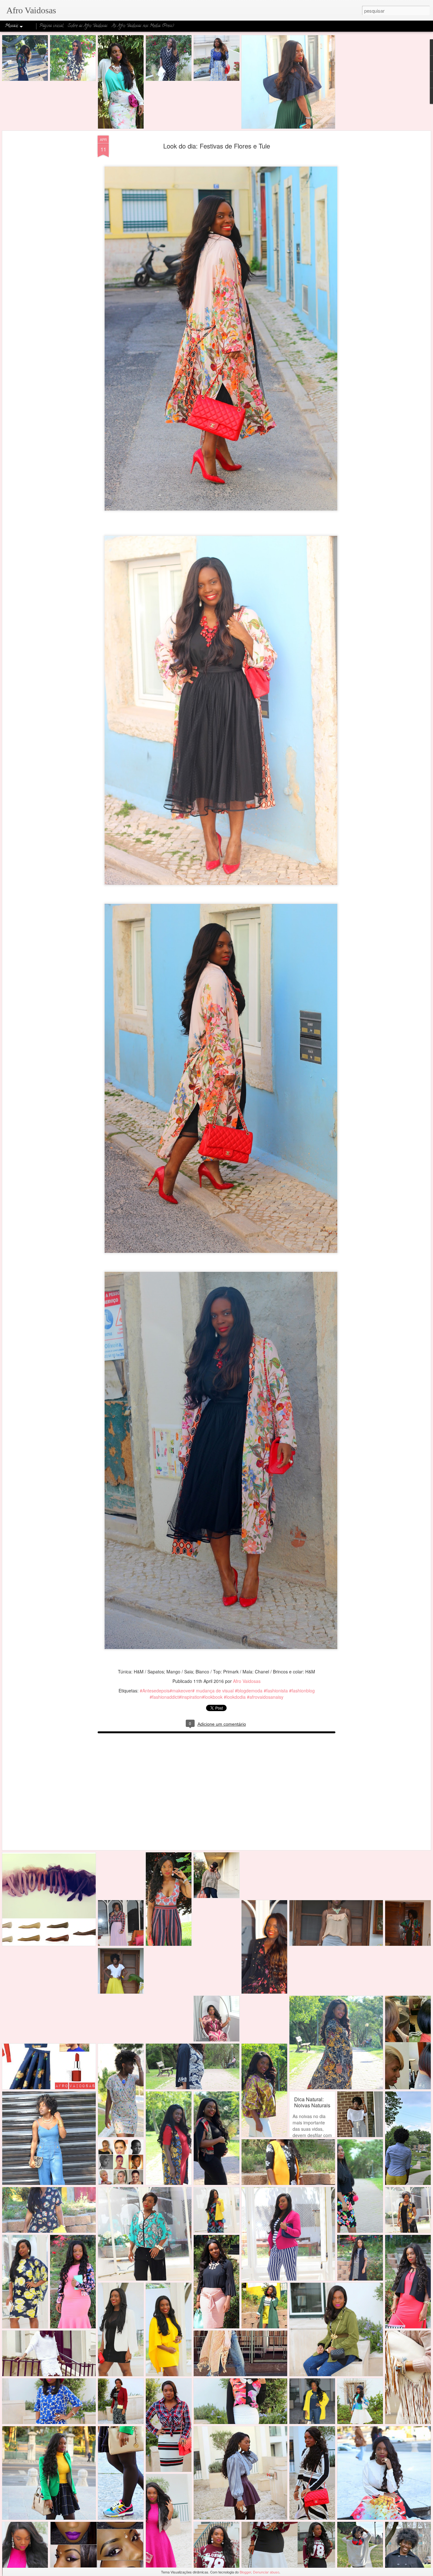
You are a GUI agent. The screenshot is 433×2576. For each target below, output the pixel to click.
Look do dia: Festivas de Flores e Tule (217, 146)
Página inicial (51, 26)
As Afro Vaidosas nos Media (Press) (143, 26)
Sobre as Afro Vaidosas (88, 26)
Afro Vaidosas (247, 1681)
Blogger (245, 2572)
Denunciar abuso (266, 2572)
